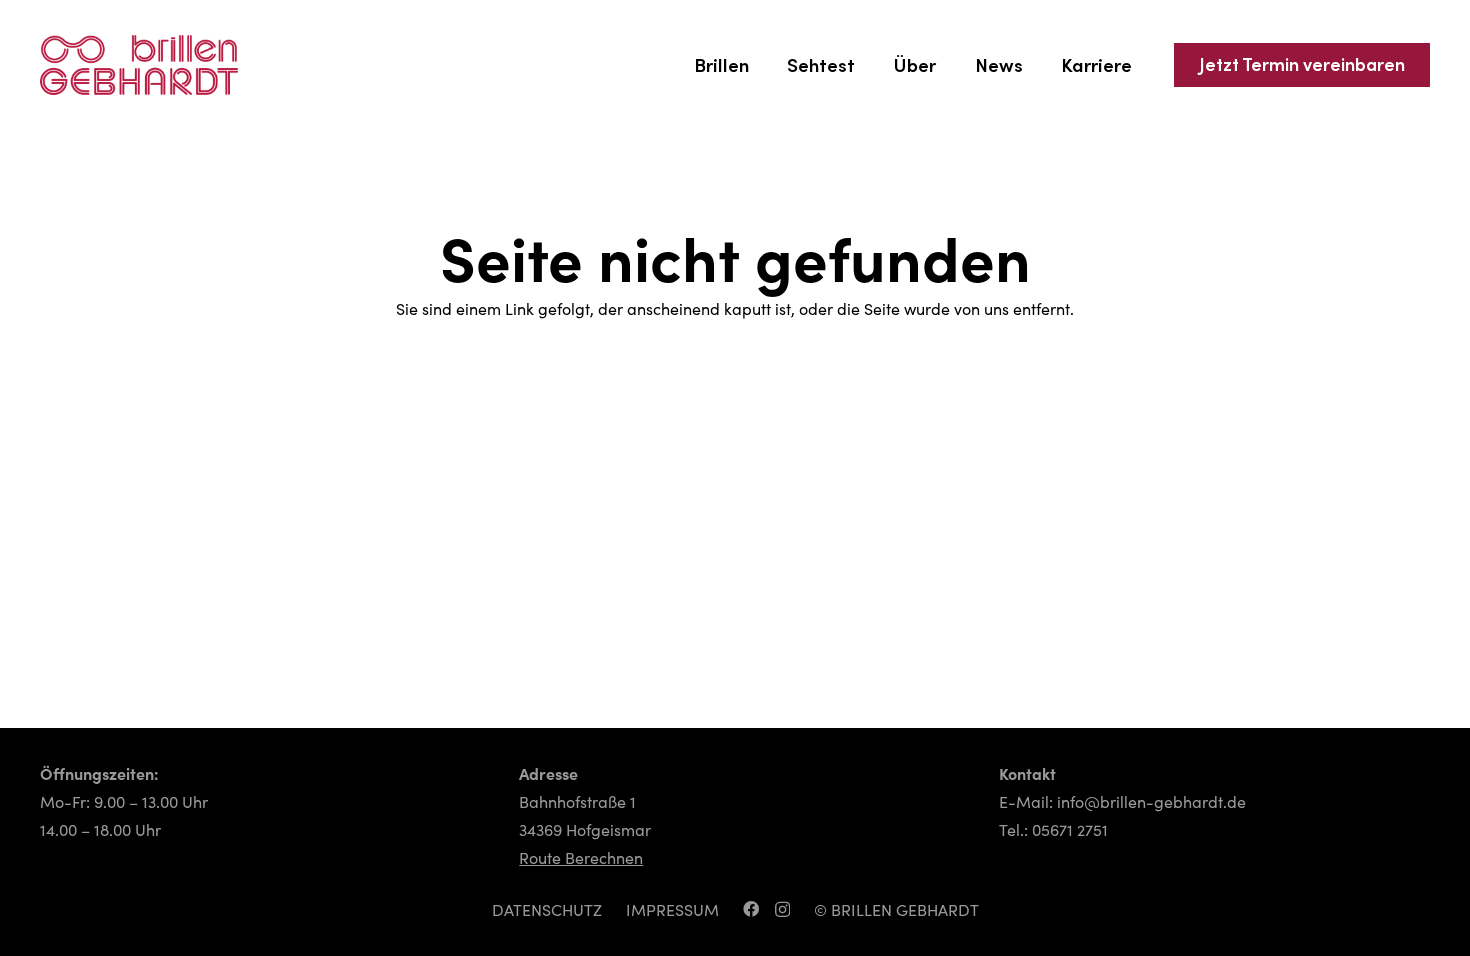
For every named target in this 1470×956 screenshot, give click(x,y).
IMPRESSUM (672, 910)
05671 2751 (1070, 830)
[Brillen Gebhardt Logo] (139, 65)
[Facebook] (751, 909)
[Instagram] (782, 910)
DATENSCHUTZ (547, 910)
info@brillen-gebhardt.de (1151, 802)
